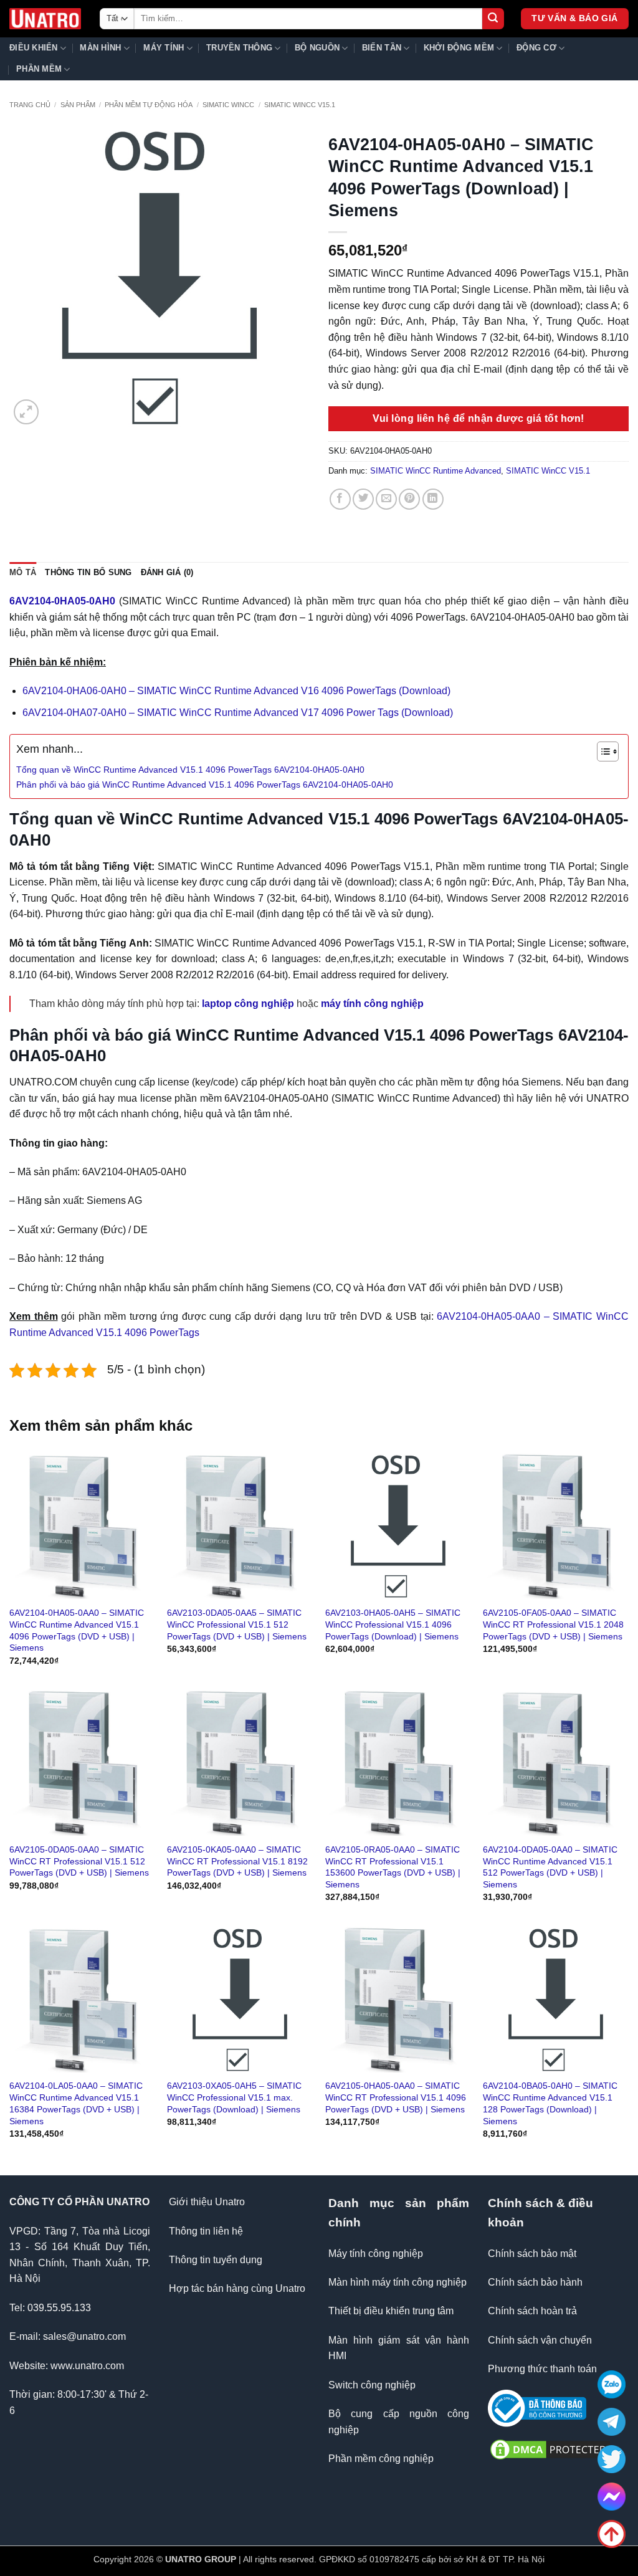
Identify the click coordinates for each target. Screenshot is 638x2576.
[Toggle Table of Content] (602, 751)
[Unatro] (45, 19)
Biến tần (382, 48)
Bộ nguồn (317, 48)
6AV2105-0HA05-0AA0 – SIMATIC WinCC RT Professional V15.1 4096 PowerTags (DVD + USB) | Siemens (396, 2097)
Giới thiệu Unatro (207, 2202)
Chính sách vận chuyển (540, 2340)
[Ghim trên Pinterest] (409, 499)
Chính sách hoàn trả (532, 2311)
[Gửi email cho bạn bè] (386, 499)
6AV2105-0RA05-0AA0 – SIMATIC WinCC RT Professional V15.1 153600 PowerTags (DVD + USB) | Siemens (393, 1867)
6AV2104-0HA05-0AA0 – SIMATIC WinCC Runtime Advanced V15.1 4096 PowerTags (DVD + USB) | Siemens (77, 1630)
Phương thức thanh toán (542, 2369)
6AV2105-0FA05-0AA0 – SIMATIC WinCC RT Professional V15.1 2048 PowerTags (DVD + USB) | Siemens (553, 1624)
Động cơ (536, 48)
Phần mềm (39, 69)
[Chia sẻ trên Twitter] (363, 499)
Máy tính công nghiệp (376, 2254)
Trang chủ (30, 105)
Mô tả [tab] (23, 572)
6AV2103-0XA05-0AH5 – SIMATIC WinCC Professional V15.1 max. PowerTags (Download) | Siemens (234, 2097)
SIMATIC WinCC (228, 105)
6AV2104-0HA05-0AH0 (62, 601)
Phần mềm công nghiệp (381, 2459)
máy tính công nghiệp (372, 1004)
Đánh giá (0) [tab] (167, 572)
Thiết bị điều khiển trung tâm (391, 2311)
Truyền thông (239, 48)
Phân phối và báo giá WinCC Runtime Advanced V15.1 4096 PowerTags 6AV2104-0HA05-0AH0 (205, 785)
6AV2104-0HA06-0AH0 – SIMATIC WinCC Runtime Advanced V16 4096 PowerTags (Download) (236, 691)
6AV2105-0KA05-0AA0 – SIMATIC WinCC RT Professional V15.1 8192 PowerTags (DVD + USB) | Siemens (237, 1861)
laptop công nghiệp (248, 1004)
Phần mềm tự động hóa (149, 105)
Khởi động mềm (459, 48)
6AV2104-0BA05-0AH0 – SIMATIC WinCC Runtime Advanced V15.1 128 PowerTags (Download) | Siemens (550, 2103)
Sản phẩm (78, 105)
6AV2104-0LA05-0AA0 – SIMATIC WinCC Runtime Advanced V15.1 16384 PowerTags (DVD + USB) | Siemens (76, 2103)
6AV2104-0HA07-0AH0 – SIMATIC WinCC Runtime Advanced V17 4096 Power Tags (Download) (238, 713)
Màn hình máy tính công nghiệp (398, 2282)
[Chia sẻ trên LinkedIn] (433, 499)
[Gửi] (493, 19)
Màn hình (100, 48)
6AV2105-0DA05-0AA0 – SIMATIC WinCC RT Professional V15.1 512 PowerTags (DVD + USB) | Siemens (79, 1861)
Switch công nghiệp (372, 2385)
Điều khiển (34, 48)
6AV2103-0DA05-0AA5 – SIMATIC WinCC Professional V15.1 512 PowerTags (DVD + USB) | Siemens (237, 1624)
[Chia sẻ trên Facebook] (340, 499)
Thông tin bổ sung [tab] (88, 572)
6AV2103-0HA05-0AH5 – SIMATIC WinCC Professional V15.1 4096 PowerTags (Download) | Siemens (393, 1624)
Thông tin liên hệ (206, 2231)
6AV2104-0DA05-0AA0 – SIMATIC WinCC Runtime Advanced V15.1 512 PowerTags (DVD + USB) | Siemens (550, 1867)
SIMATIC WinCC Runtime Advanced (436, 471)
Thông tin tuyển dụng (216, 2260)
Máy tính (164, 48)
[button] (26, 412)
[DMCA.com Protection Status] (550, 2449)
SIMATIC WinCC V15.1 (300, 105)
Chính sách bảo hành (535, 2282)
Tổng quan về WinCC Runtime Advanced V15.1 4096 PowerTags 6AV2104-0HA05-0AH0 (190, 770)
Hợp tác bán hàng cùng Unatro (237, 2288)
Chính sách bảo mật (532, 2254)
